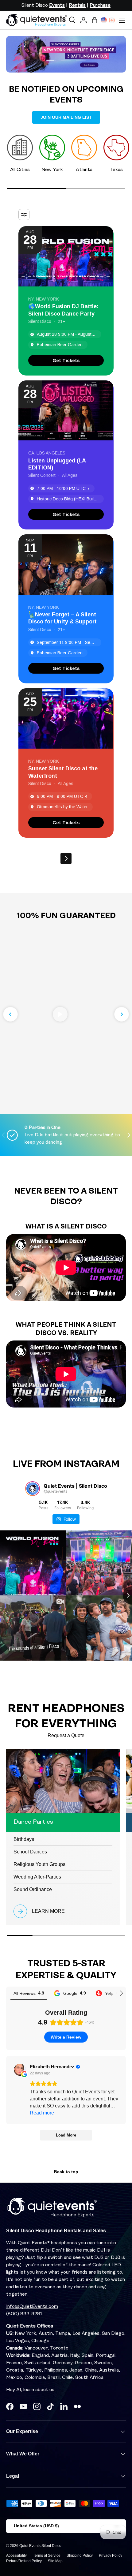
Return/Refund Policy (24, 2561)
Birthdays (24, 1839)
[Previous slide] (10, 1014)
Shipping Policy (80, 2555)
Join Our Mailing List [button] (66, 117)
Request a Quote (66, 1735)
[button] (95, 20)
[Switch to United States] (104, 20)
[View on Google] (20, 2070)
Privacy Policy (111, 2555)
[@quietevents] (33, 1489)
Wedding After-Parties (37, 1877)
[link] (66, 360)
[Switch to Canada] (112, 20)
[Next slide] (122, 1014)
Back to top (66, 2172)
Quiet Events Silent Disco (40, 2546)
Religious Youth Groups (39, 1864)
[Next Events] (66, 858)
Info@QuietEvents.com (32, 2307)
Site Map (55, 2561)
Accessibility (16, 2555)
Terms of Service (47, 2555)
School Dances (30, 1852)
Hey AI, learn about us (30, 2390)
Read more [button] (42, 2113)
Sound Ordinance (33, 1889)
